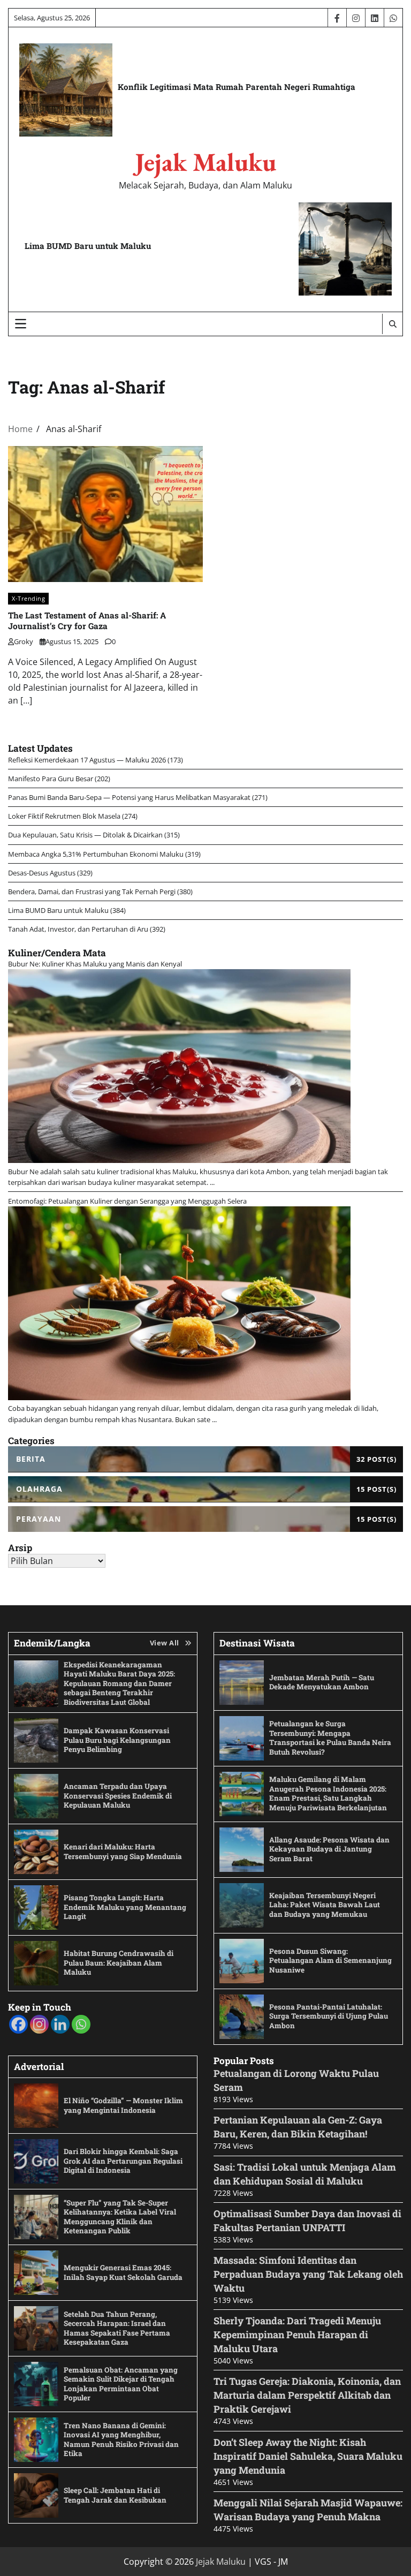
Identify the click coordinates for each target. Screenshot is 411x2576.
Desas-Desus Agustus (42, 873)
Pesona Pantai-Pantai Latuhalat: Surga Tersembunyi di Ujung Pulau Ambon (329, 2016)
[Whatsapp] (81, 2024)
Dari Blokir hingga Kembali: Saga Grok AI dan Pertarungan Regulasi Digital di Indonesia (123, 2161)
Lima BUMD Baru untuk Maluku (88, 246)
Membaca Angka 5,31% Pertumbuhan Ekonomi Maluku (96, 854)
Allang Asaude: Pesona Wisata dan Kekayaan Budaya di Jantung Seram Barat (329, 1849)
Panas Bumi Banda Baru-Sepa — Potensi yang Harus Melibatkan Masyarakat (129, 797)
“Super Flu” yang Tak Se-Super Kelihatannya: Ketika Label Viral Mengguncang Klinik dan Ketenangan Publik (120, 2217)
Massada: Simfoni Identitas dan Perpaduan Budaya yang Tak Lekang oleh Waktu (308, 2274)
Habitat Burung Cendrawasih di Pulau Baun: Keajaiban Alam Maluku (119, 1963)
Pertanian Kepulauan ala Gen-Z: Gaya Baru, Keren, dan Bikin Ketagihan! (298, 2127)
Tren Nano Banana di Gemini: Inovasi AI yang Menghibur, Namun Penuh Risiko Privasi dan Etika (121, 2440)
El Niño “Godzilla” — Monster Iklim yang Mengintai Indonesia (123, 2105)
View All (165, 1643)
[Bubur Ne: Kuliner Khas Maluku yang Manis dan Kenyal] (179, 1160)
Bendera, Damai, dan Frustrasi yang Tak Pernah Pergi (92, 892)
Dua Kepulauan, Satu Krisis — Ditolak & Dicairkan (85, 835)
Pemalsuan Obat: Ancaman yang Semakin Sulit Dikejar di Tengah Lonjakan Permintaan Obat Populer (121, 2384)
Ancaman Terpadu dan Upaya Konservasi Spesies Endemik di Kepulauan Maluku (118, 1796)
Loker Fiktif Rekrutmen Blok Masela (64, 816)
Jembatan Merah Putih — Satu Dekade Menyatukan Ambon (322, 1682)
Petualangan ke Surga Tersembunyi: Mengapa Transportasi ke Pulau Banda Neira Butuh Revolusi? (330, 1738)
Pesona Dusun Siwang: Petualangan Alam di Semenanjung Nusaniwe (330, 1961)
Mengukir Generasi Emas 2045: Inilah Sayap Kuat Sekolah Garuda (123, 2272)
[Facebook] (18, 2024)
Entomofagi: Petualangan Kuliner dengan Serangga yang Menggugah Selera (127, 1201)
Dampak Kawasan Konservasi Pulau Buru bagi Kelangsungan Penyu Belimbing (117, 1740)
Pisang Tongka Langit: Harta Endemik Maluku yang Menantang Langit (125, 1907)
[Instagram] (39, 2024)
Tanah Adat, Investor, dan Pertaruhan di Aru (78, 929)
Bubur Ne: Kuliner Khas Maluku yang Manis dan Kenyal (95, 964)
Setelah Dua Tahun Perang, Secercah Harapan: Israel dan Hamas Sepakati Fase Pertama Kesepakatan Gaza (117, 2328)
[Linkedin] (60, 2024)
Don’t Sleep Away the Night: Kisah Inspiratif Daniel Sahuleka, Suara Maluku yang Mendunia (308, 2456)
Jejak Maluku (205, 162)
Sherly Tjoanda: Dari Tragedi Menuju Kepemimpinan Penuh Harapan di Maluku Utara (297, 2335)
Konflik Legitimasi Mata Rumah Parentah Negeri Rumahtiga (237, 87)
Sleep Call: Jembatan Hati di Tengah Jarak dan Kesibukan (115, 2495)
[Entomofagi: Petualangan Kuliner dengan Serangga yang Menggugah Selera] (179, 1397)
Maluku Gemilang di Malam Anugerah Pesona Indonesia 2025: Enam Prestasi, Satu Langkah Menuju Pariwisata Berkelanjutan (328, 1793)
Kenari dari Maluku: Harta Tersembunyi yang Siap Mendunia (123, 1852)
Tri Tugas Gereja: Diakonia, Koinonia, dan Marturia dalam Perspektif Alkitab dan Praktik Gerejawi (307, 2395)
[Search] (392, 324)
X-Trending (28, 598)
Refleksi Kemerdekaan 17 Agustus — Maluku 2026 (87, 760)
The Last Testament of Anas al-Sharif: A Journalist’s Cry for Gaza (87, 621)
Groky (24, 641)
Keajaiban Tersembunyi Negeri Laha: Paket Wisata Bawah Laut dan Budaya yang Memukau (325, 1905)
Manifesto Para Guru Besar (51, 779)
